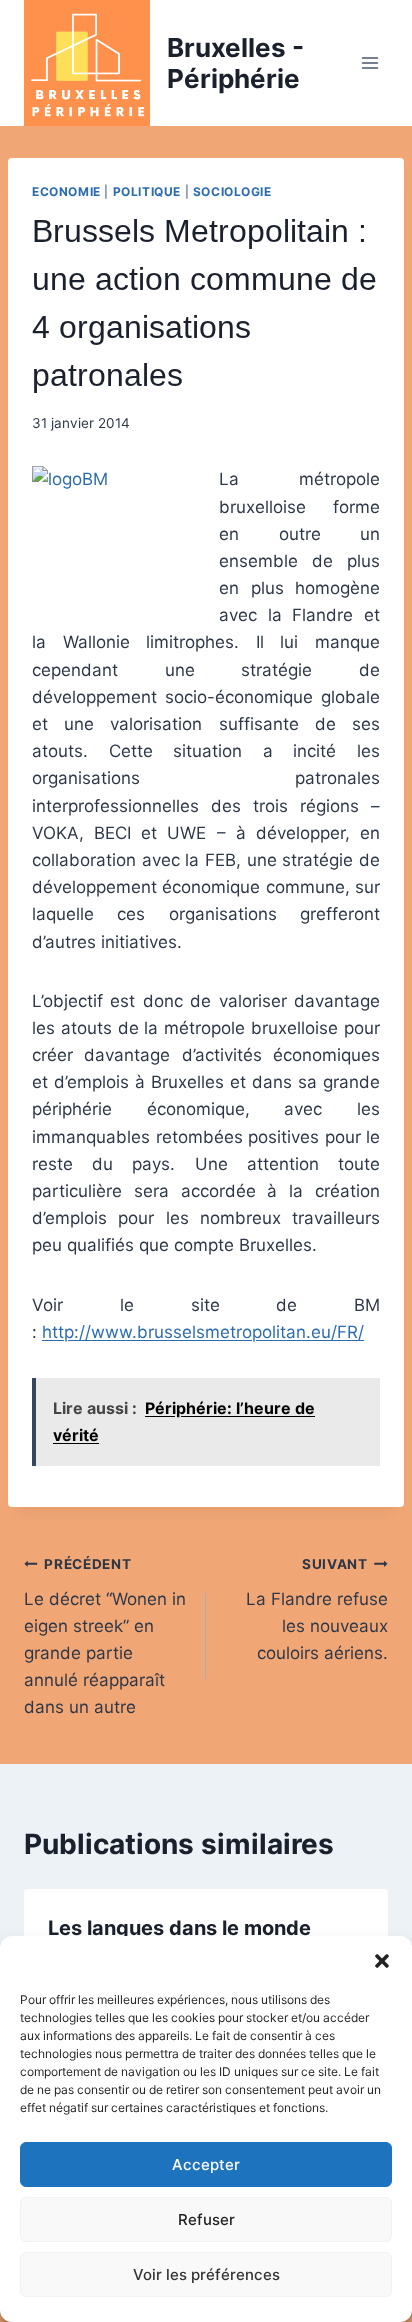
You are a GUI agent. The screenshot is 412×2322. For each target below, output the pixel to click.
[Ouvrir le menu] (369, 62)
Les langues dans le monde (179, 1928)
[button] (382, 1961)
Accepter (206, 2164)
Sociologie (232, 191)
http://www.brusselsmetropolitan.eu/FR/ (203, 1332)
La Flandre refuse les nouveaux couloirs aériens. (317, 1609)
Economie (66, 191)
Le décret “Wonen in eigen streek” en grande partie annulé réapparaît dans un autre (105, 1636)
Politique (147, 191)
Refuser (206, 2219)
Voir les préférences (206, 2274)
